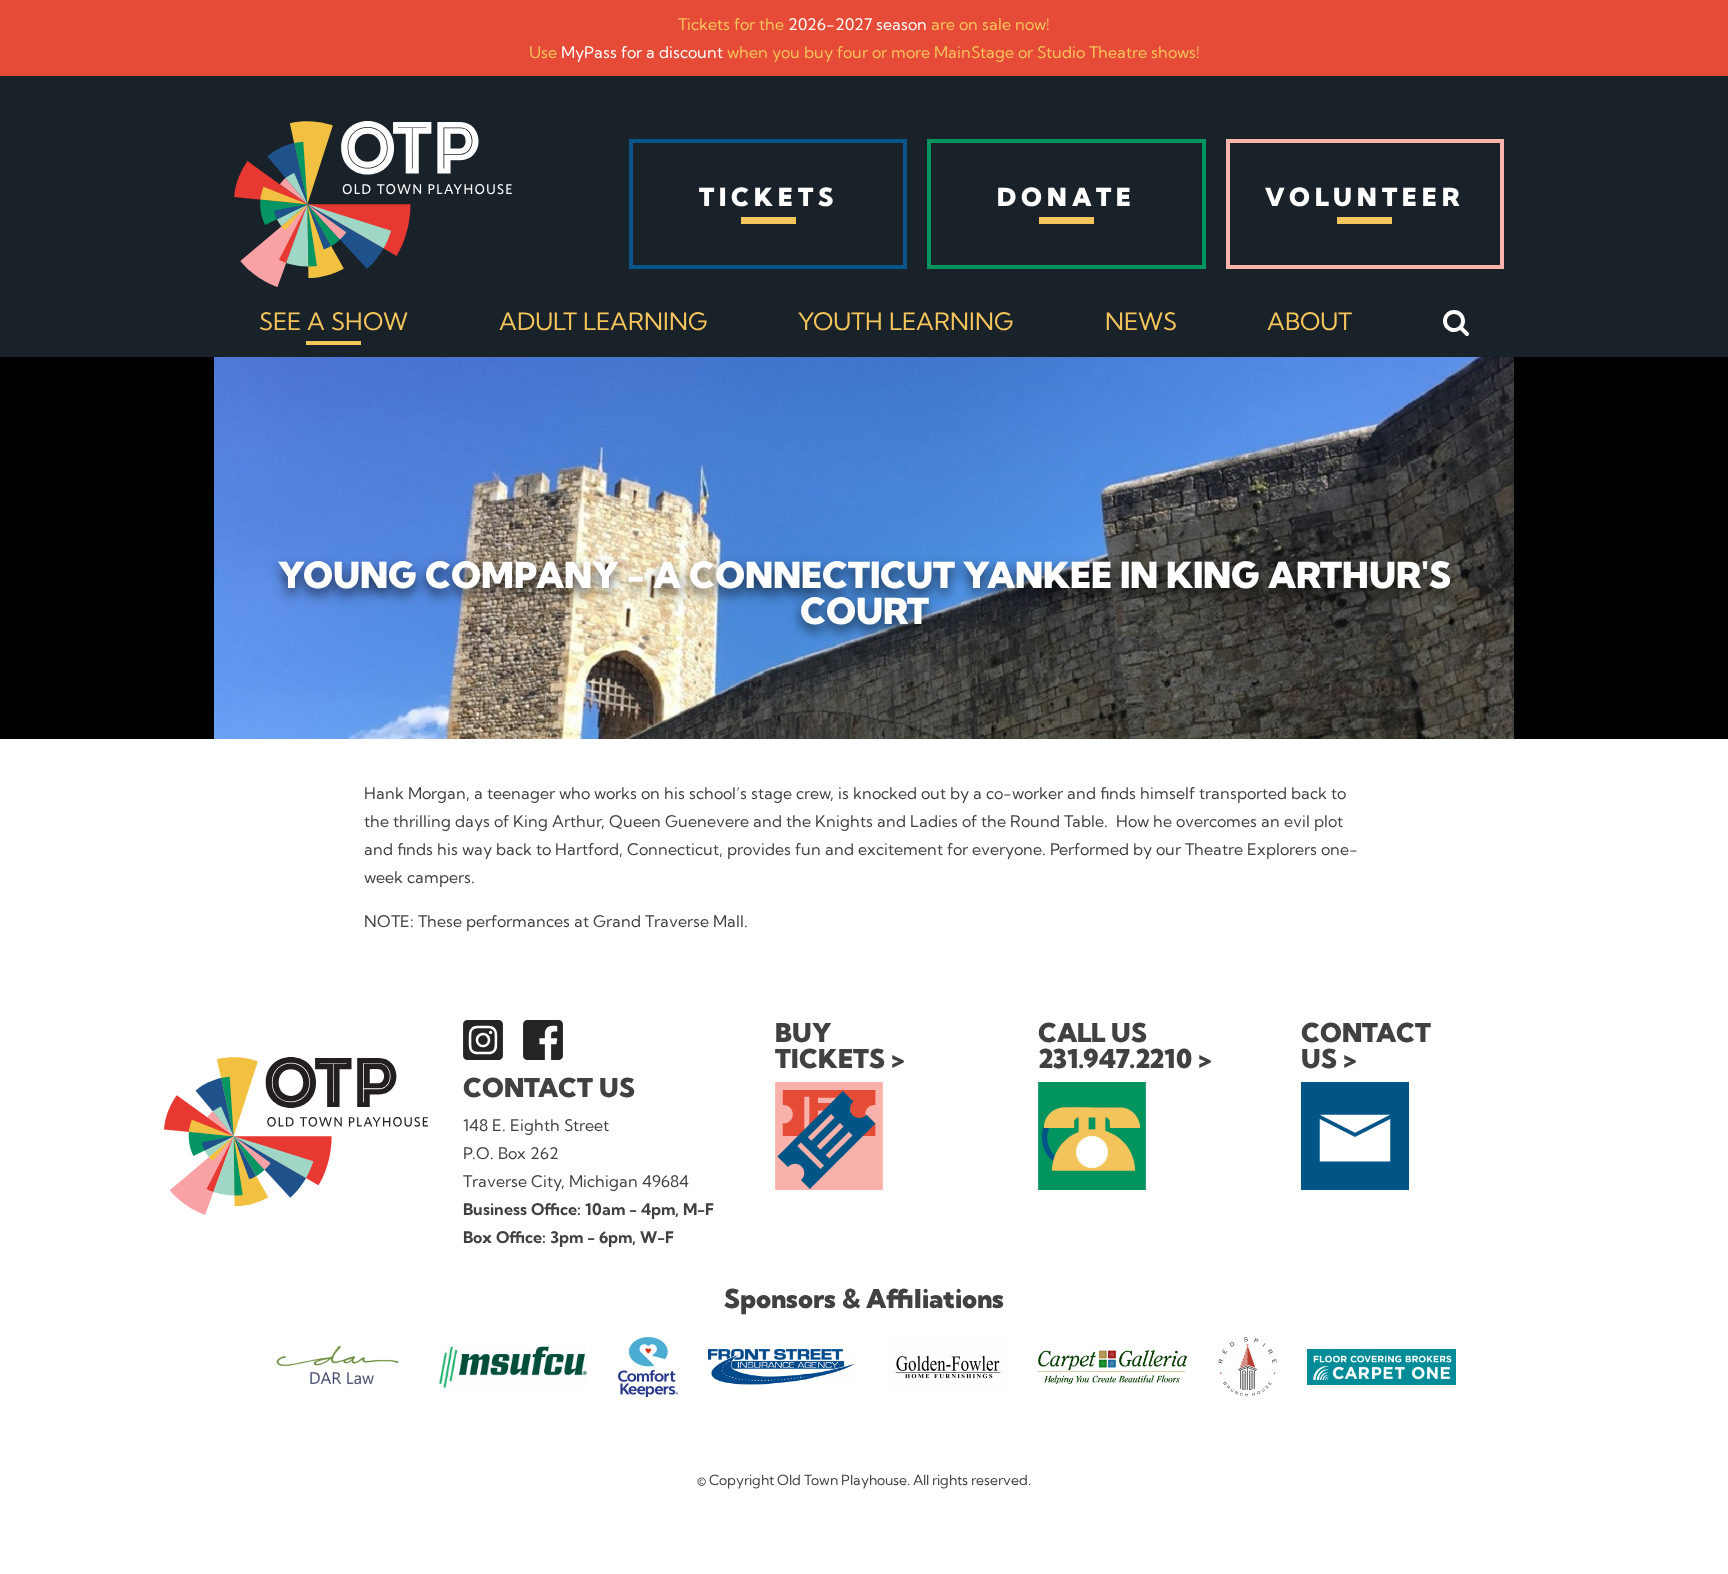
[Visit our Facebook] (543, 1040)
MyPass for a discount (642, 52)
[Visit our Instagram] (483, 1040)
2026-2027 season (857, 24)
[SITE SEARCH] (1456, 324)
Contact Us (549, 1087)
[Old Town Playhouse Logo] (373, 204)
